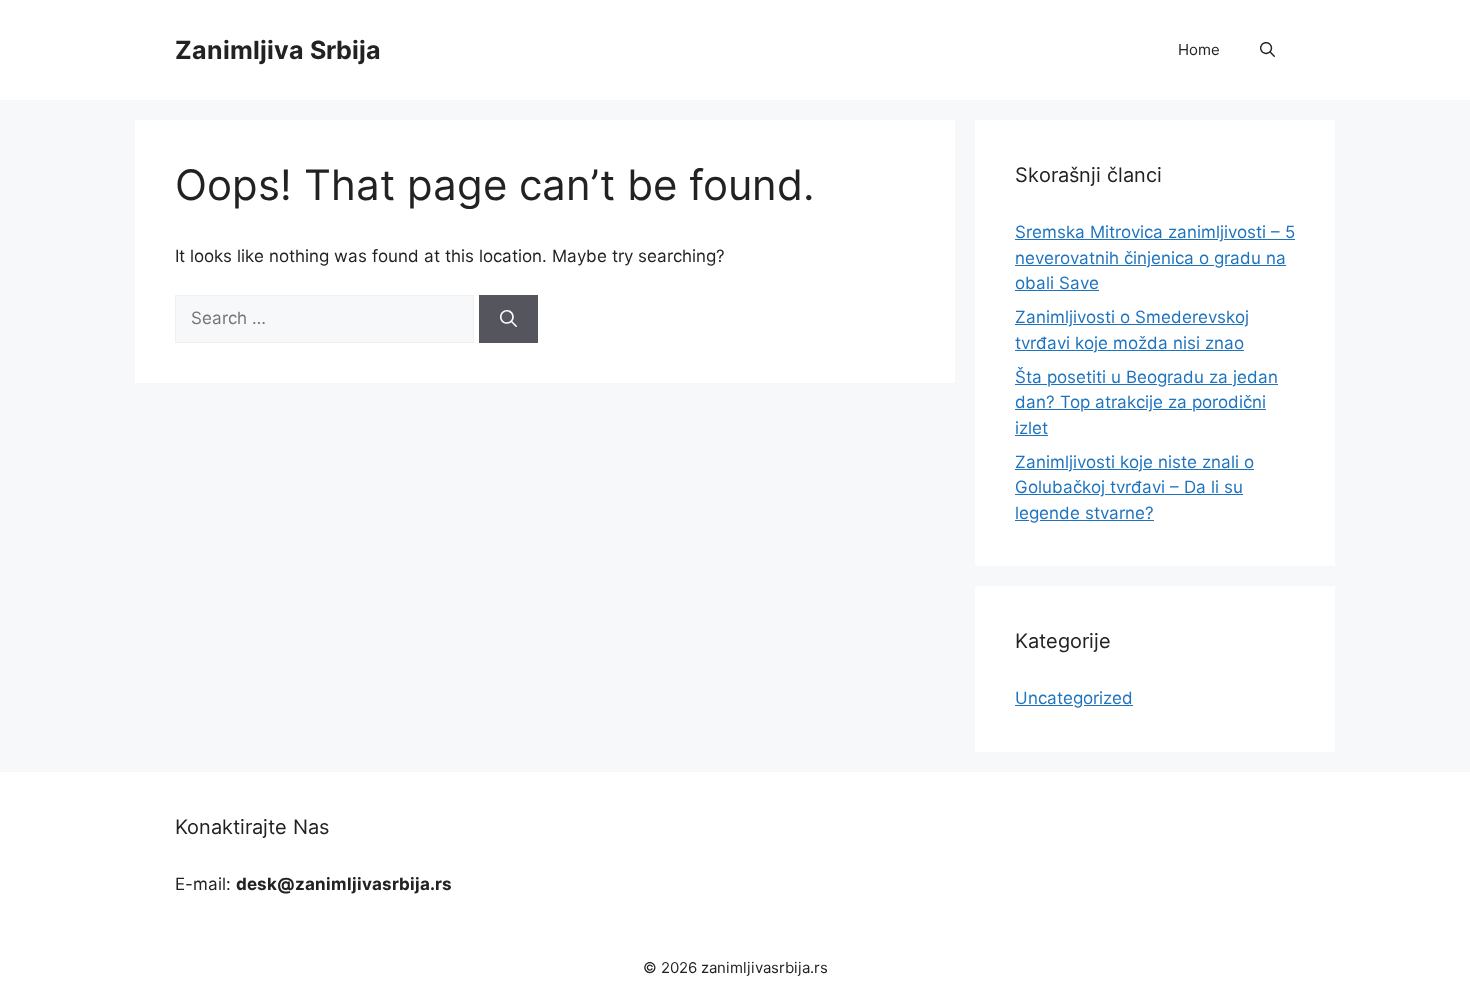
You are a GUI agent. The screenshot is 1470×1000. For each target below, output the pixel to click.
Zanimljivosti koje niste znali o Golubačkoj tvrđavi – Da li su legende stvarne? (1134, 487)
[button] (1267, 50)
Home (1199, 49)
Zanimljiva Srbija (278, 50)
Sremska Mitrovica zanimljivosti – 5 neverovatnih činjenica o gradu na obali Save (1155, 257)
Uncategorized (1074, 698)
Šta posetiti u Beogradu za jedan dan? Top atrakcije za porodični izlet (1146, 402)
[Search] (508, 319)
